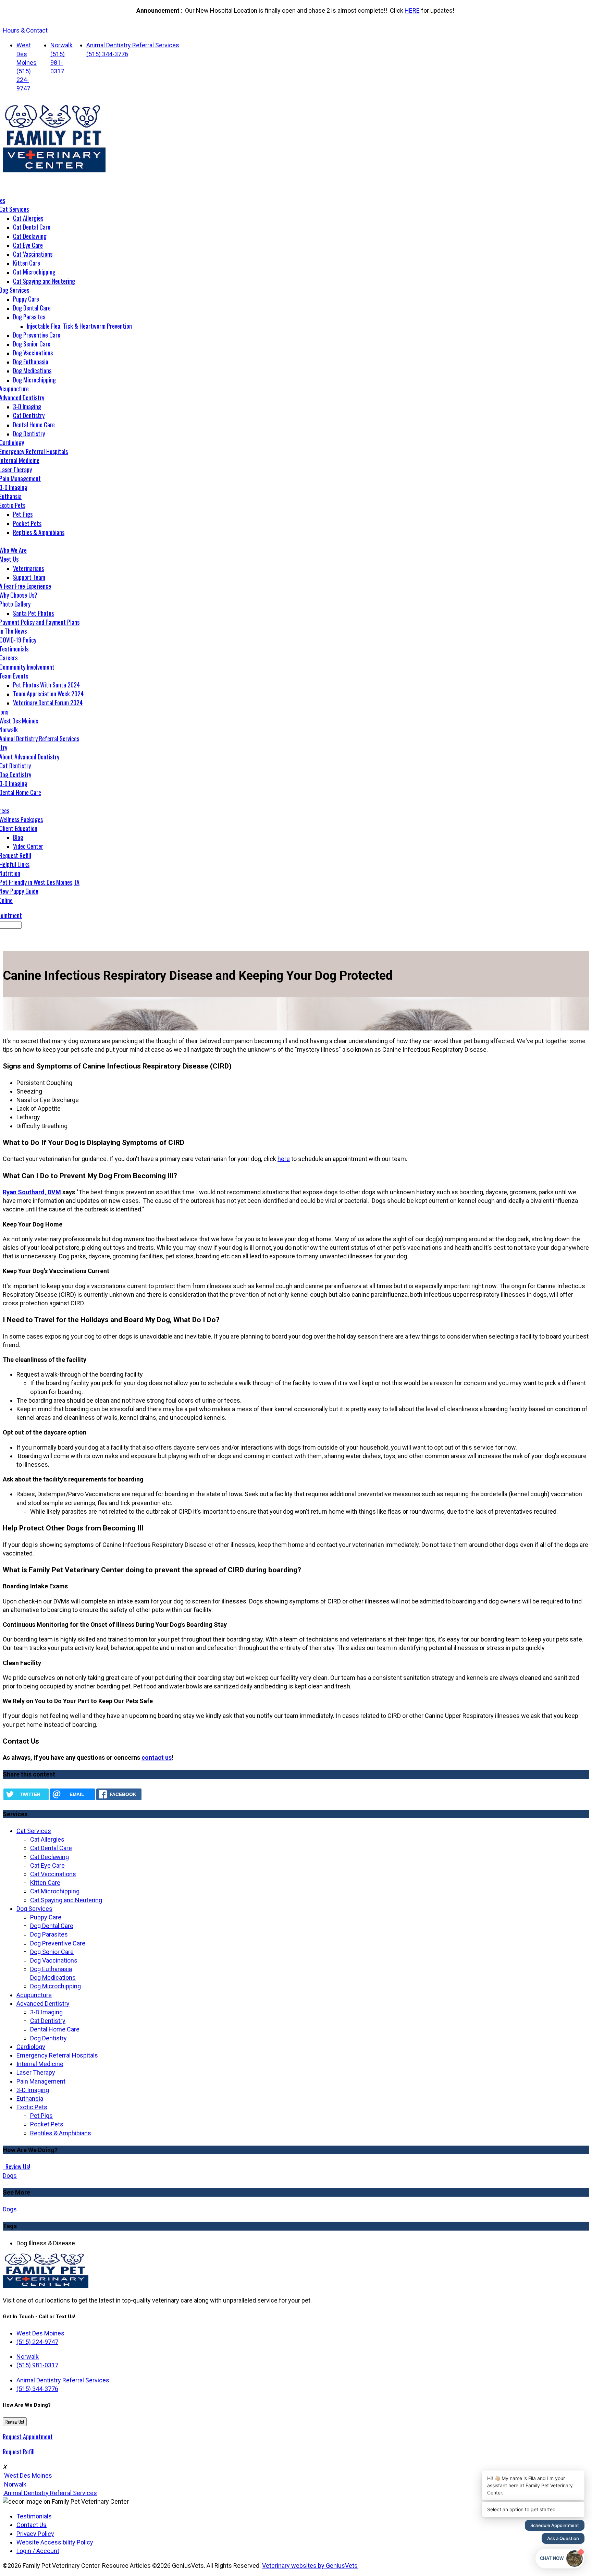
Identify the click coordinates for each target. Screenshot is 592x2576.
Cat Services (34, 1831)
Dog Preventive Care (37, 335)
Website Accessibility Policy (55, 2542)
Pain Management (41, 2081)
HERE (412, 10)
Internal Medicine (40, 2064)
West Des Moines (27, 54)
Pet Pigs (23, 514)
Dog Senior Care (32, 344)
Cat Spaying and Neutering (44, 281)
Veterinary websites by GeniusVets (310, 2566)
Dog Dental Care (32, 308)
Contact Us (32, 2525)
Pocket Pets (27, 523)
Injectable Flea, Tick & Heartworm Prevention (79, 326)
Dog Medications (32, 370)
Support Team (29, 577)
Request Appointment (28, 2437)
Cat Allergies (28, 218)
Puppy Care (26, 299)
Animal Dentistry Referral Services (133, 45)
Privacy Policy (35, 2534)
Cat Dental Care (32, 227)
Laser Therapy (36, 2072)
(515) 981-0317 (58, 63)
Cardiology (31, 2047)
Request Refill (19, 2452)
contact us (157, 1757)
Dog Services (34, 1909)
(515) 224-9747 (24, 80)
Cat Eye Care (28, 245)
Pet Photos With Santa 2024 (46, 685)
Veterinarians (28, 568)
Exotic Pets (32, 2107)
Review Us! (17, 2166)
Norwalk (61, 45)
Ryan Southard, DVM (32, 1192)
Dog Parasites (29, 317)
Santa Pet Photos (33, 613)
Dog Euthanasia (31, 362)
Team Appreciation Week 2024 (48, 694)
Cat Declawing (30, 236)
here (284, 1159)
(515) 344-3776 (107, 54)
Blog (18, 837)
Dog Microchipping (34, 380)
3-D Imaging (27, 406)
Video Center (28, 846)
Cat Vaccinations (33, 254)
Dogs (10, 2176)
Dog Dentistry (29, 434)
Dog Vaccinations (33, 353)
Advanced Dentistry (43, 2004)
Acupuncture (34, 1995)
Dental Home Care (34, 425)
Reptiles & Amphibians (39, 532)
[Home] (54, 170)
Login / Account (38, 2551)
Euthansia (30, 2098)
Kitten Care (27, 263)
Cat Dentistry (29, 415)
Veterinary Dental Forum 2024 (48, 703)
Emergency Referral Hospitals (57, 2055)
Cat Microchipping (34, 272)
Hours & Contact (25, 30)
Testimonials (34, 2516)
